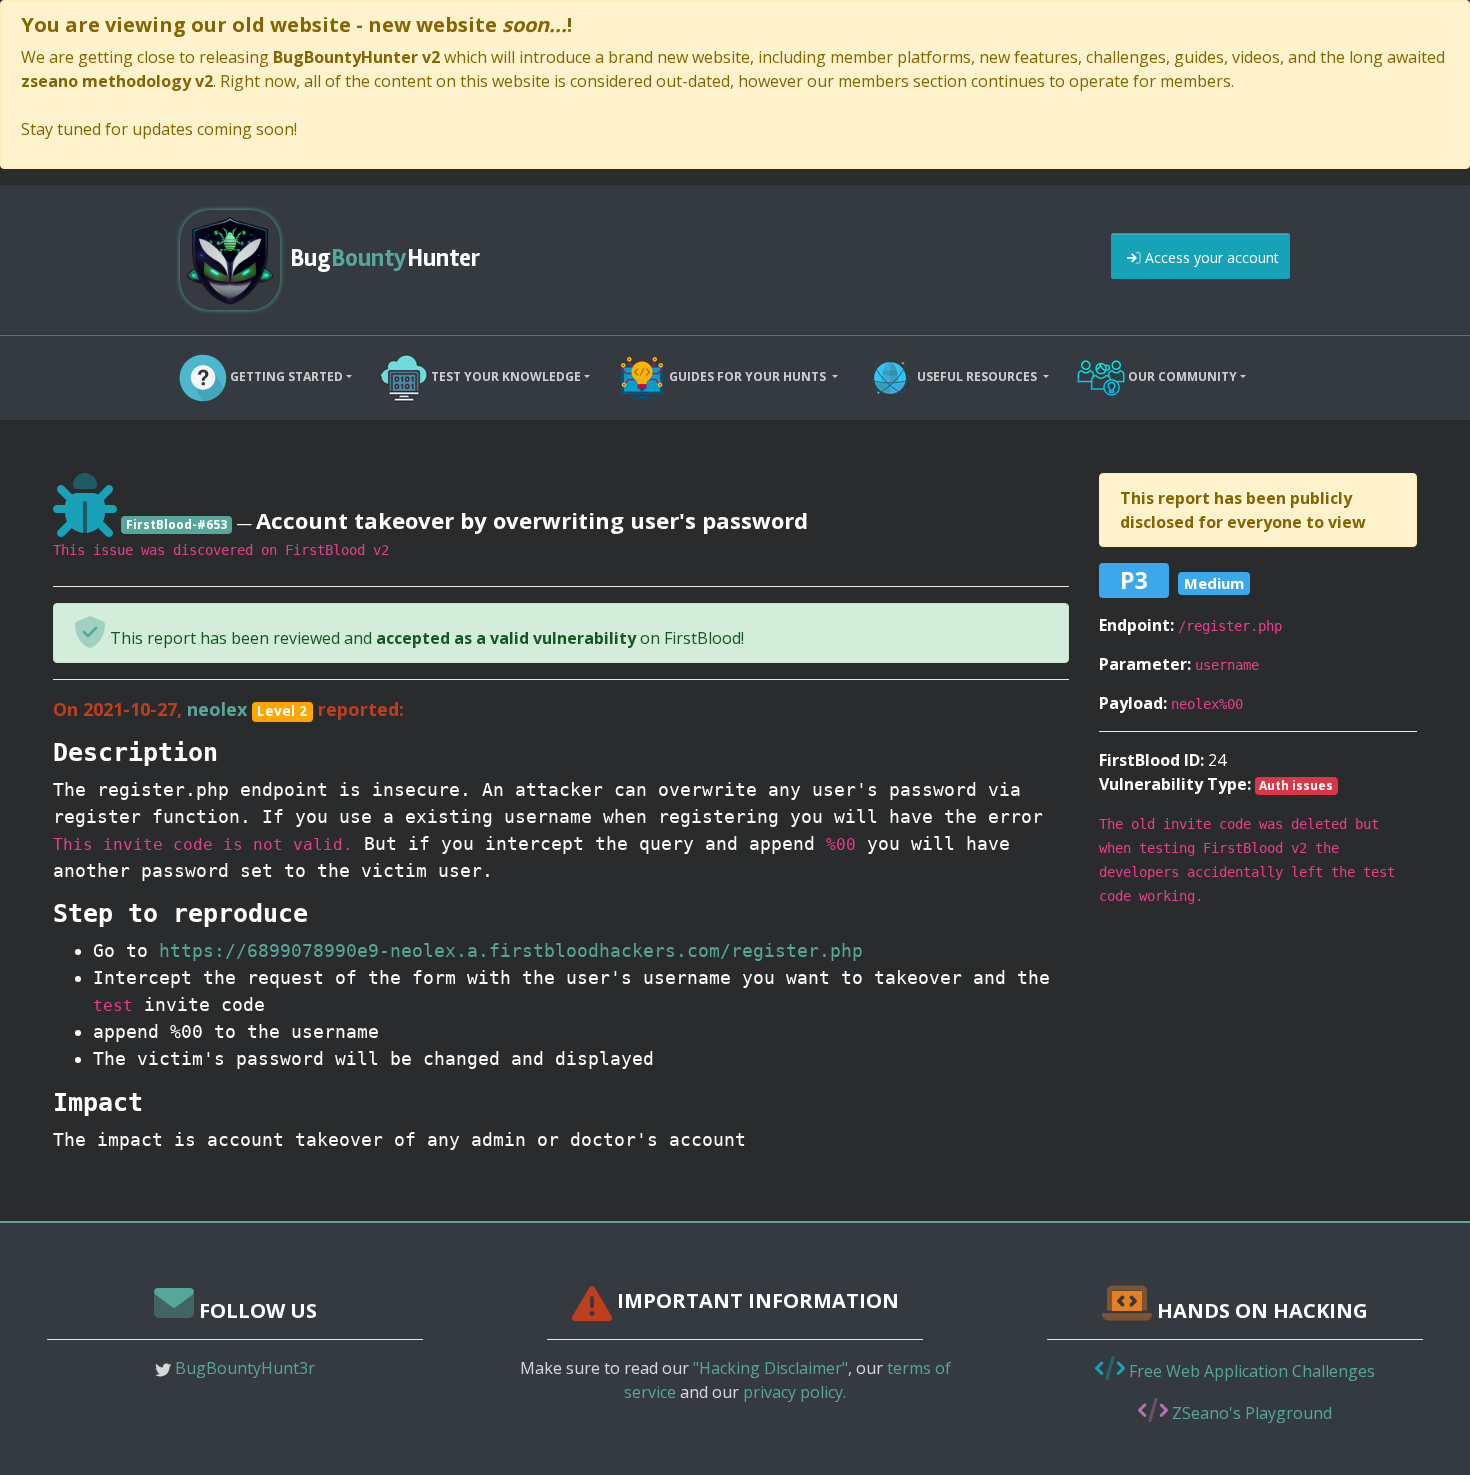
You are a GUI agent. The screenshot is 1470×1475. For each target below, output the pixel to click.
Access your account (1210, 257)
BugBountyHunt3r (245, 1368)
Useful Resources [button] (977, 376)
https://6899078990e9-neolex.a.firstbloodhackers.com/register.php (511, 950)
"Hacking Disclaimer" (770, 1368)
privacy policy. (794, 1392)
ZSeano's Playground (1250, 1413)
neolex (217, 709)
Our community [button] (1181, 376)
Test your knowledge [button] (504, 376)
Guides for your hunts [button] (747, 376)
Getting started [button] (285, 376)
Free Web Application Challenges (1250, 1371)
